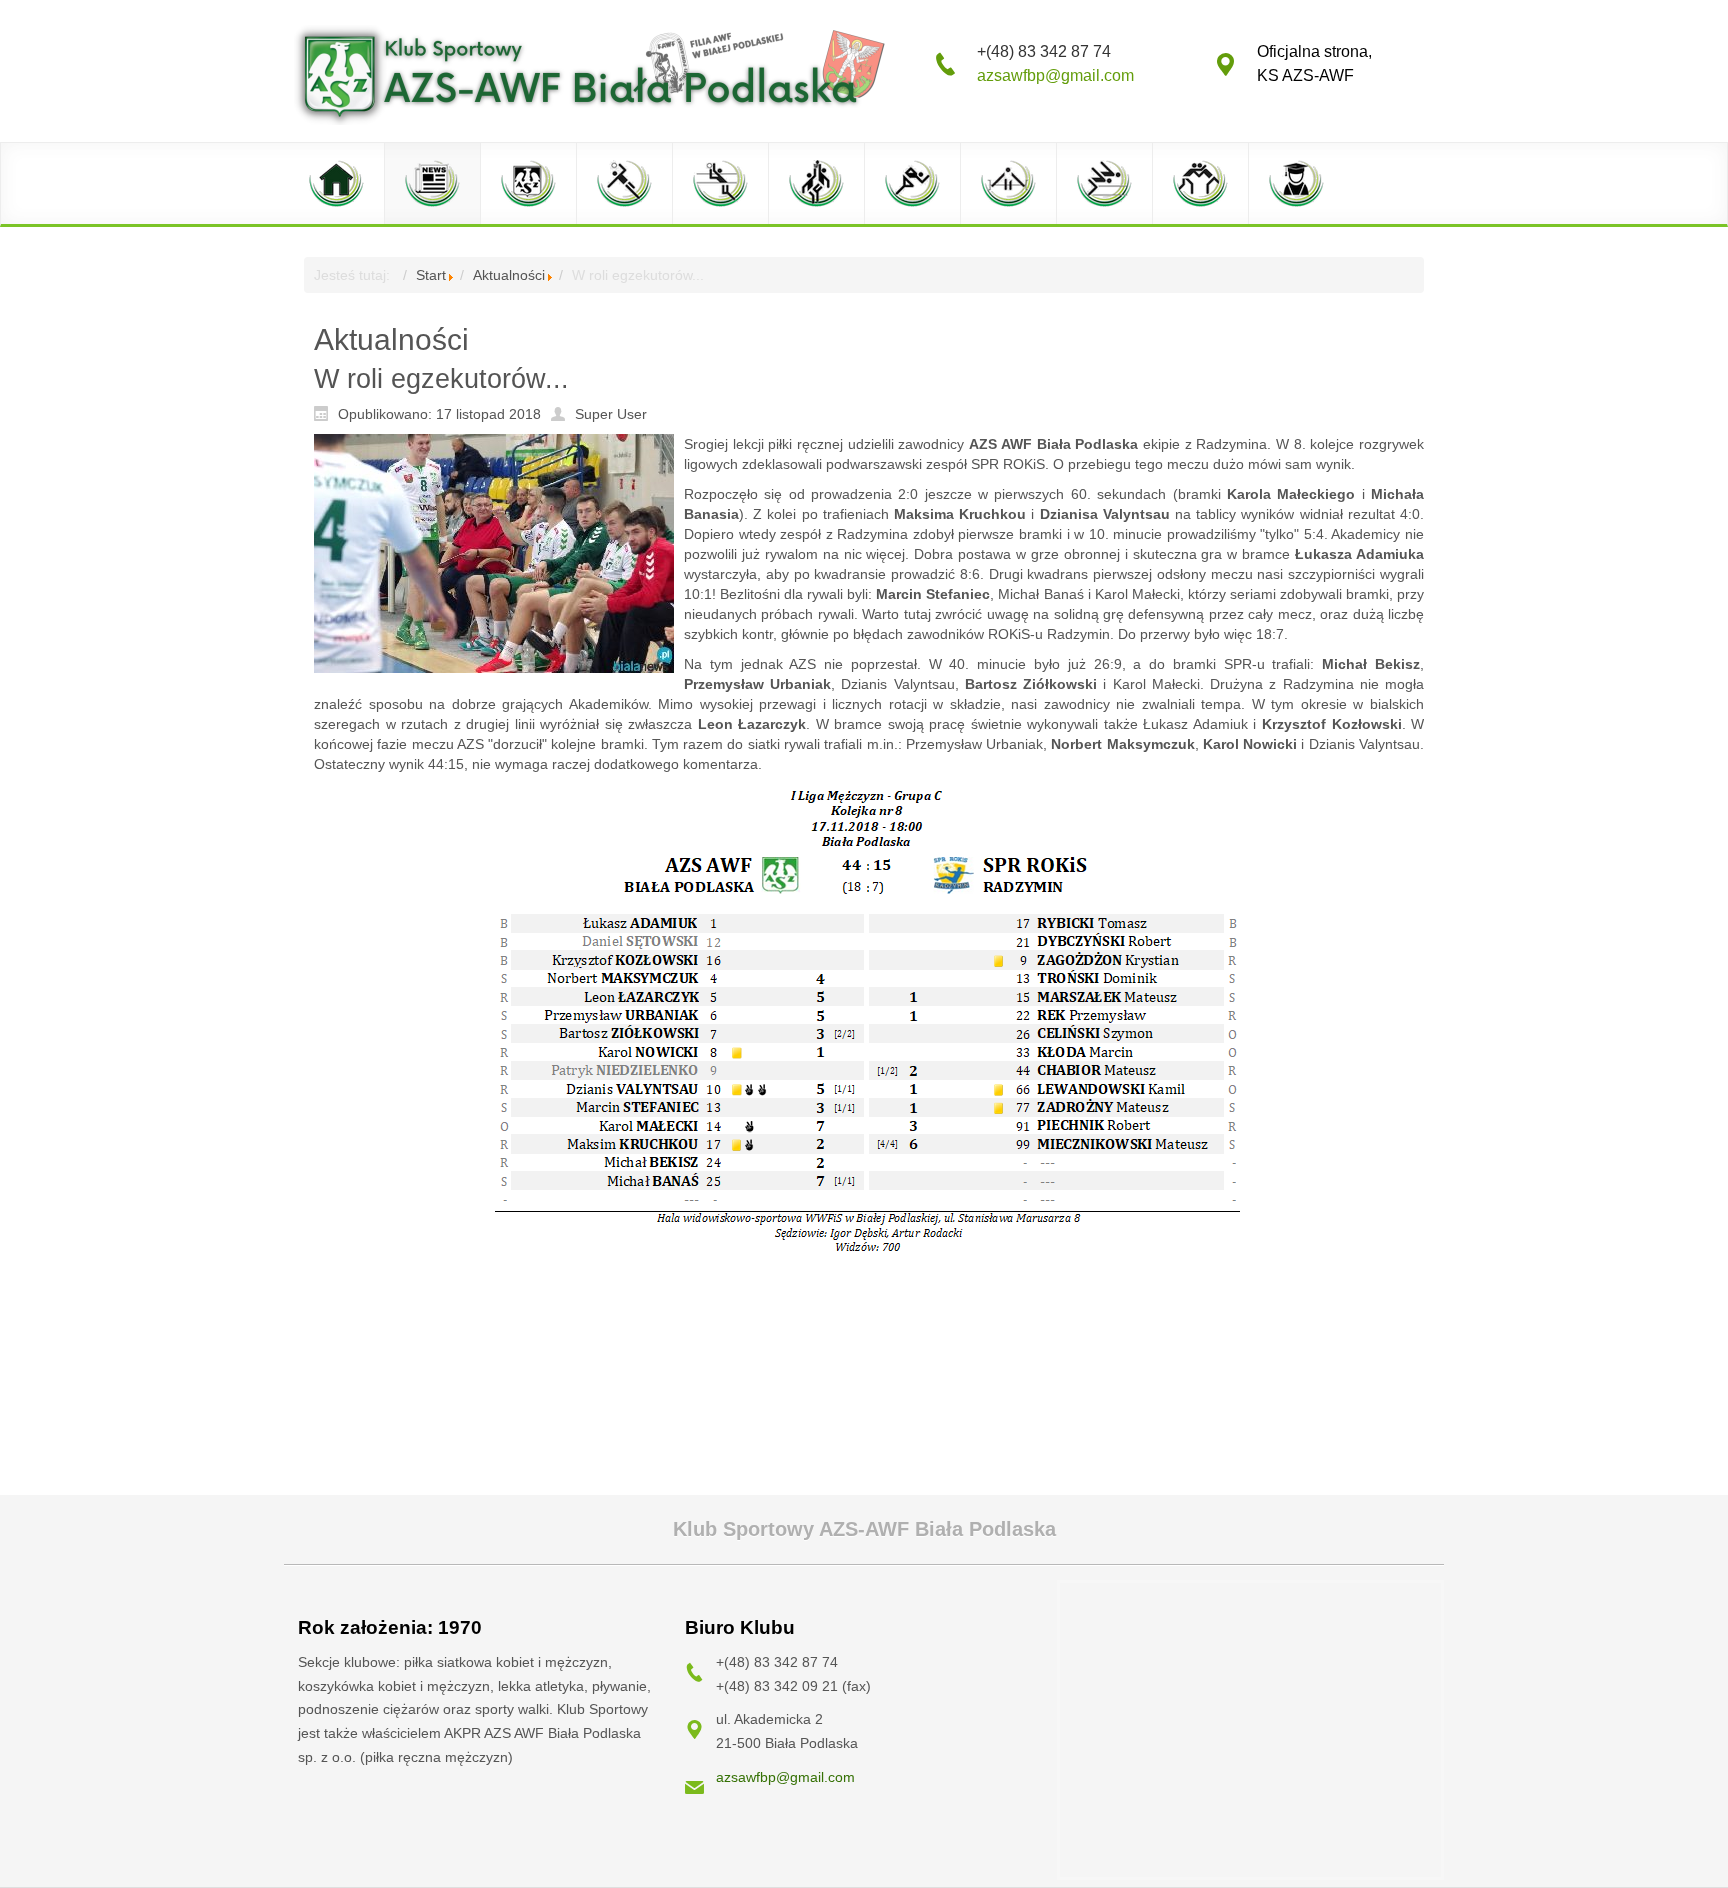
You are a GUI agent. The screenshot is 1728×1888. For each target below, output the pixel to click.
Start (431, 275)
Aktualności (509, 275)
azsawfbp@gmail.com (1055, 75)
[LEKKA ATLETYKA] (913, 183)
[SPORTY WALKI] (1201, 183)
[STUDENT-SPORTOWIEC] (1296, 183)
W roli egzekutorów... (441, 379)
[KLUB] (529, 183)
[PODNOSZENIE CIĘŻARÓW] (1009, 183)
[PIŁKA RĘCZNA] (625, 183)
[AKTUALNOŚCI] (433, 183)
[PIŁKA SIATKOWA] (721, 183)
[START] (337, 183)
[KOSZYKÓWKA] (817, 183)
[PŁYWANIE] (1105, 183)
